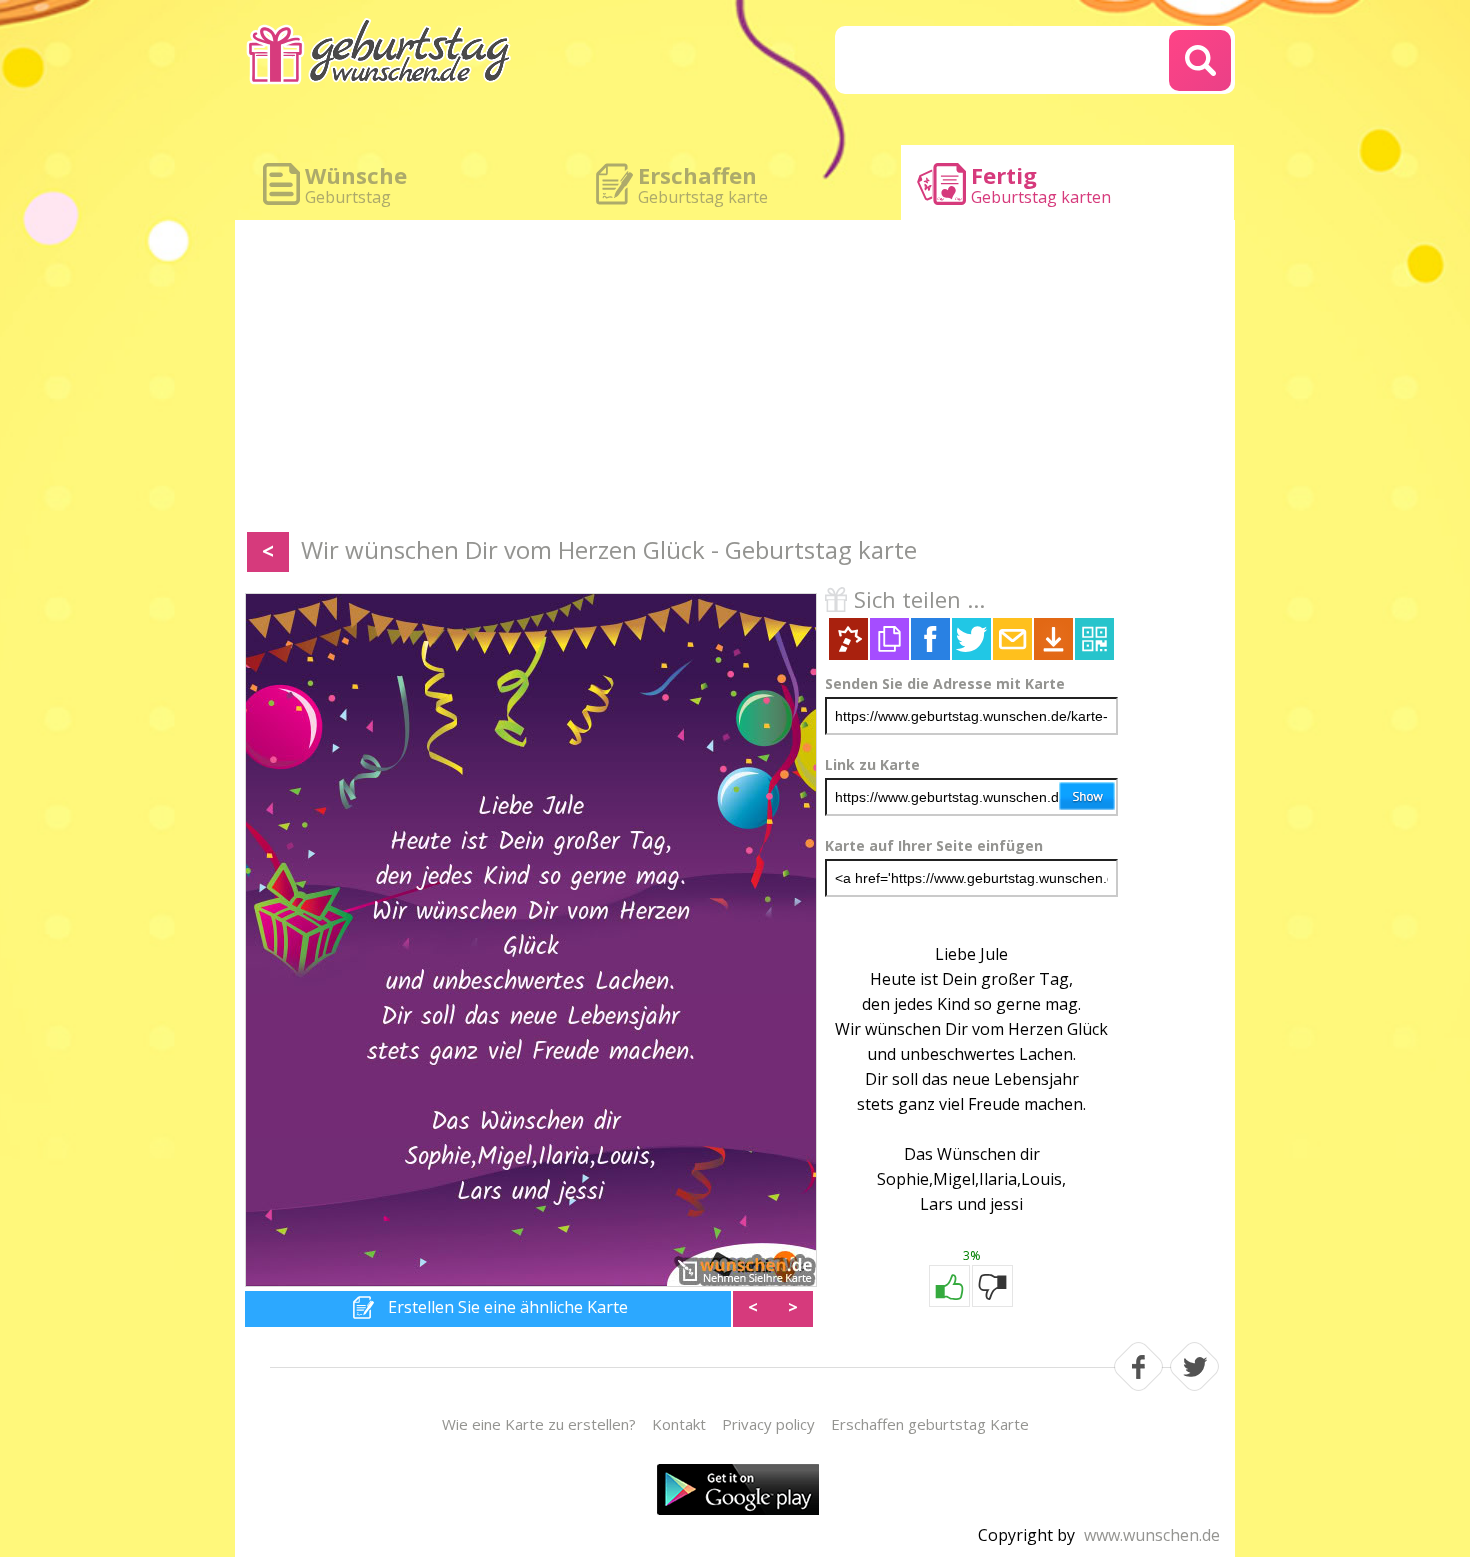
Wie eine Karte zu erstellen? (539, 1424)
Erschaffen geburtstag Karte (930, 1424)
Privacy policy (768, 1424)
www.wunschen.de (1152, 1535)
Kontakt (679, 1424)
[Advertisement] (735, 380)
